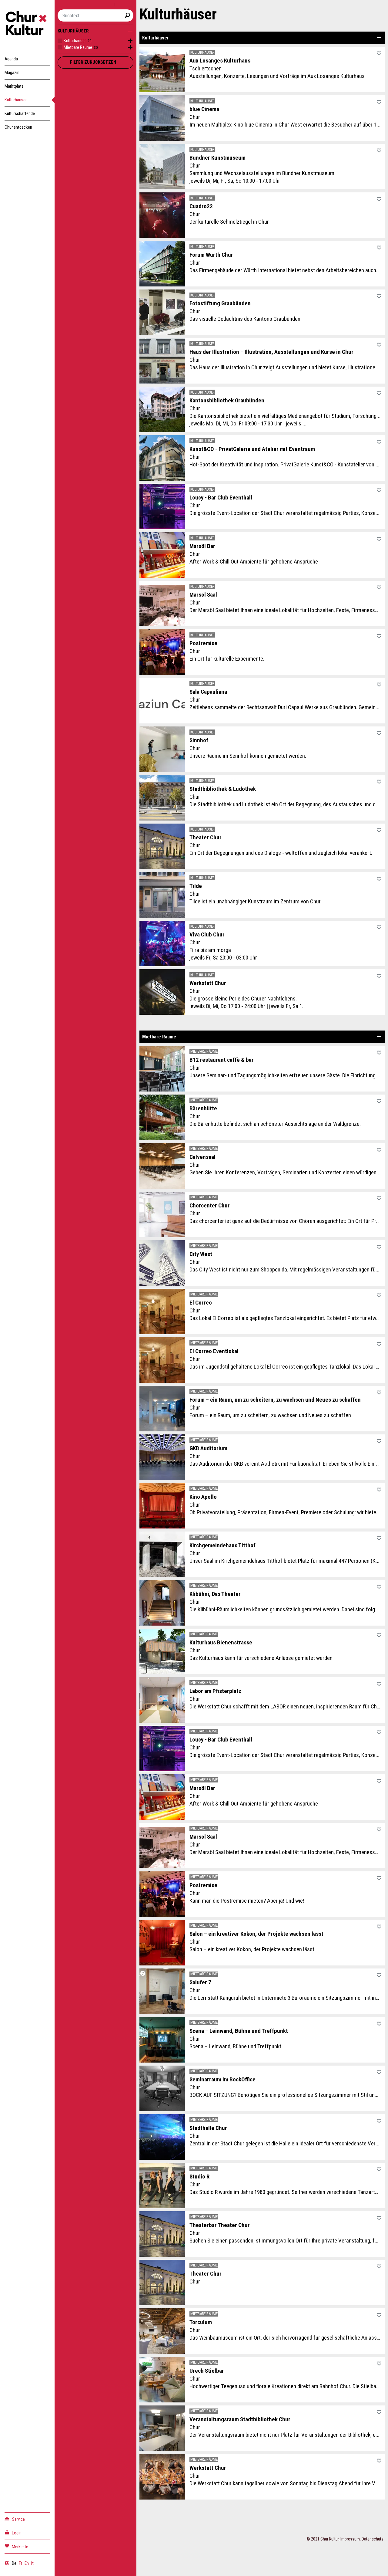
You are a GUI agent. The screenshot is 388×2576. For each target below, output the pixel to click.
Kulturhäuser (16, 100)
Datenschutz (373, 2539)
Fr (20, 2563)
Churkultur (27, 24)
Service (18, 2519)
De (14, 2563)
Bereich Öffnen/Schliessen (379, 38)
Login (17, 2533)
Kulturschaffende (20, 113)
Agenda (11, 59)
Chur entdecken (18, 127)
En (27, 2563)
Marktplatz (14, 86)
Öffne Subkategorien (129, 41)
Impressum (350, 2539)
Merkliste (20, 2547)
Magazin (12, 73)
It (32, 2563)
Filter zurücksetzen (93, 62)
